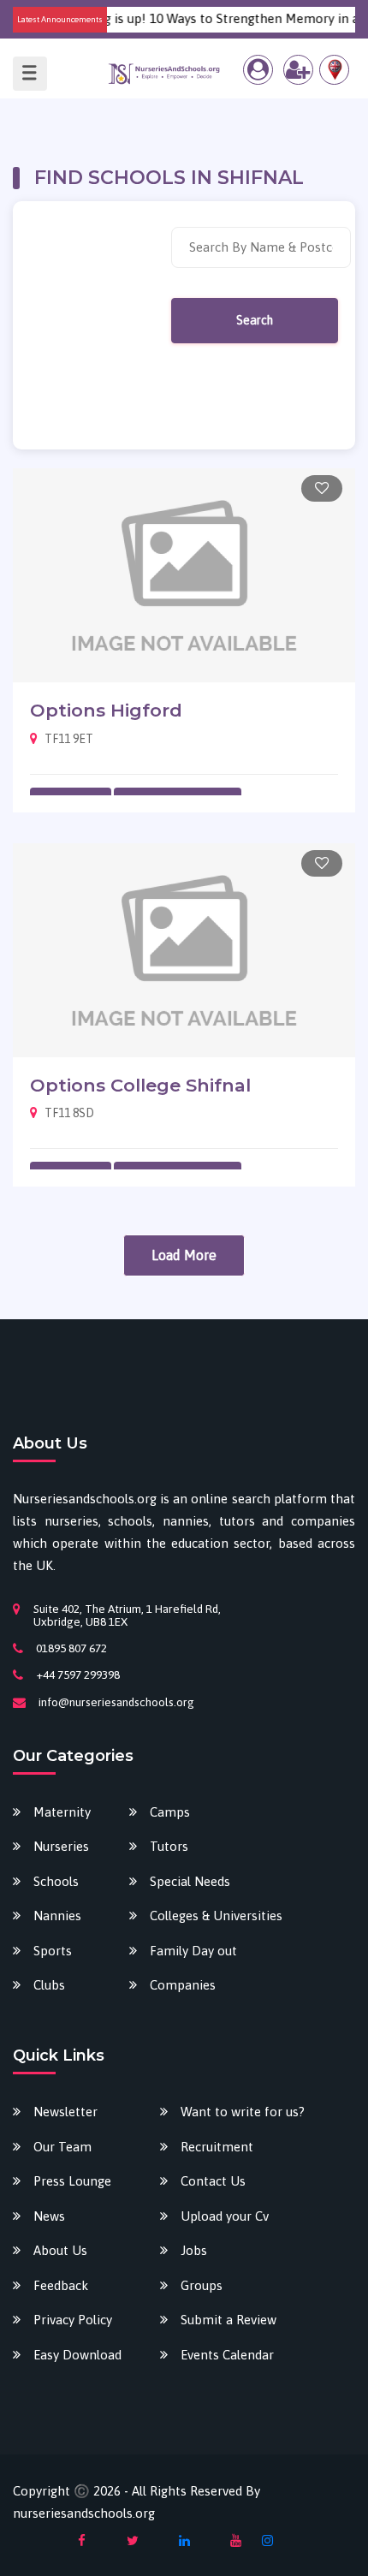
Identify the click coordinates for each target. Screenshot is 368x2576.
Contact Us (213, 2181)
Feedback (61, 2285)
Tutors (169, 1846)
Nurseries (61, 1846)
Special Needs (190, 1881)
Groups (202, 2285)
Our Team (62, 2147)
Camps (170, 1812)
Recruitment (217, 2147)
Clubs (49, 1985)
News (49, 2216)
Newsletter (65, 2112)
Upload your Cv (225, 2216)
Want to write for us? (243, 2112)
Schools (56, 1881)
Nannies (57, 1916)
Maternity (62, 1812)
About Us (60, 2250)
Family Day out (193, 1951)
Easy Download (77, 2355)
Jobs (194, 2250)
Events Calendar (227, 2355)
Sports (53, 1951)
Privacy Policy (73, 2320)
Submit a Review (229, 2320)
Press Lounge (72, 2181)
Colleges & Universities (216, 1916)
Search (255, 320)
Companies (183, 1985)
